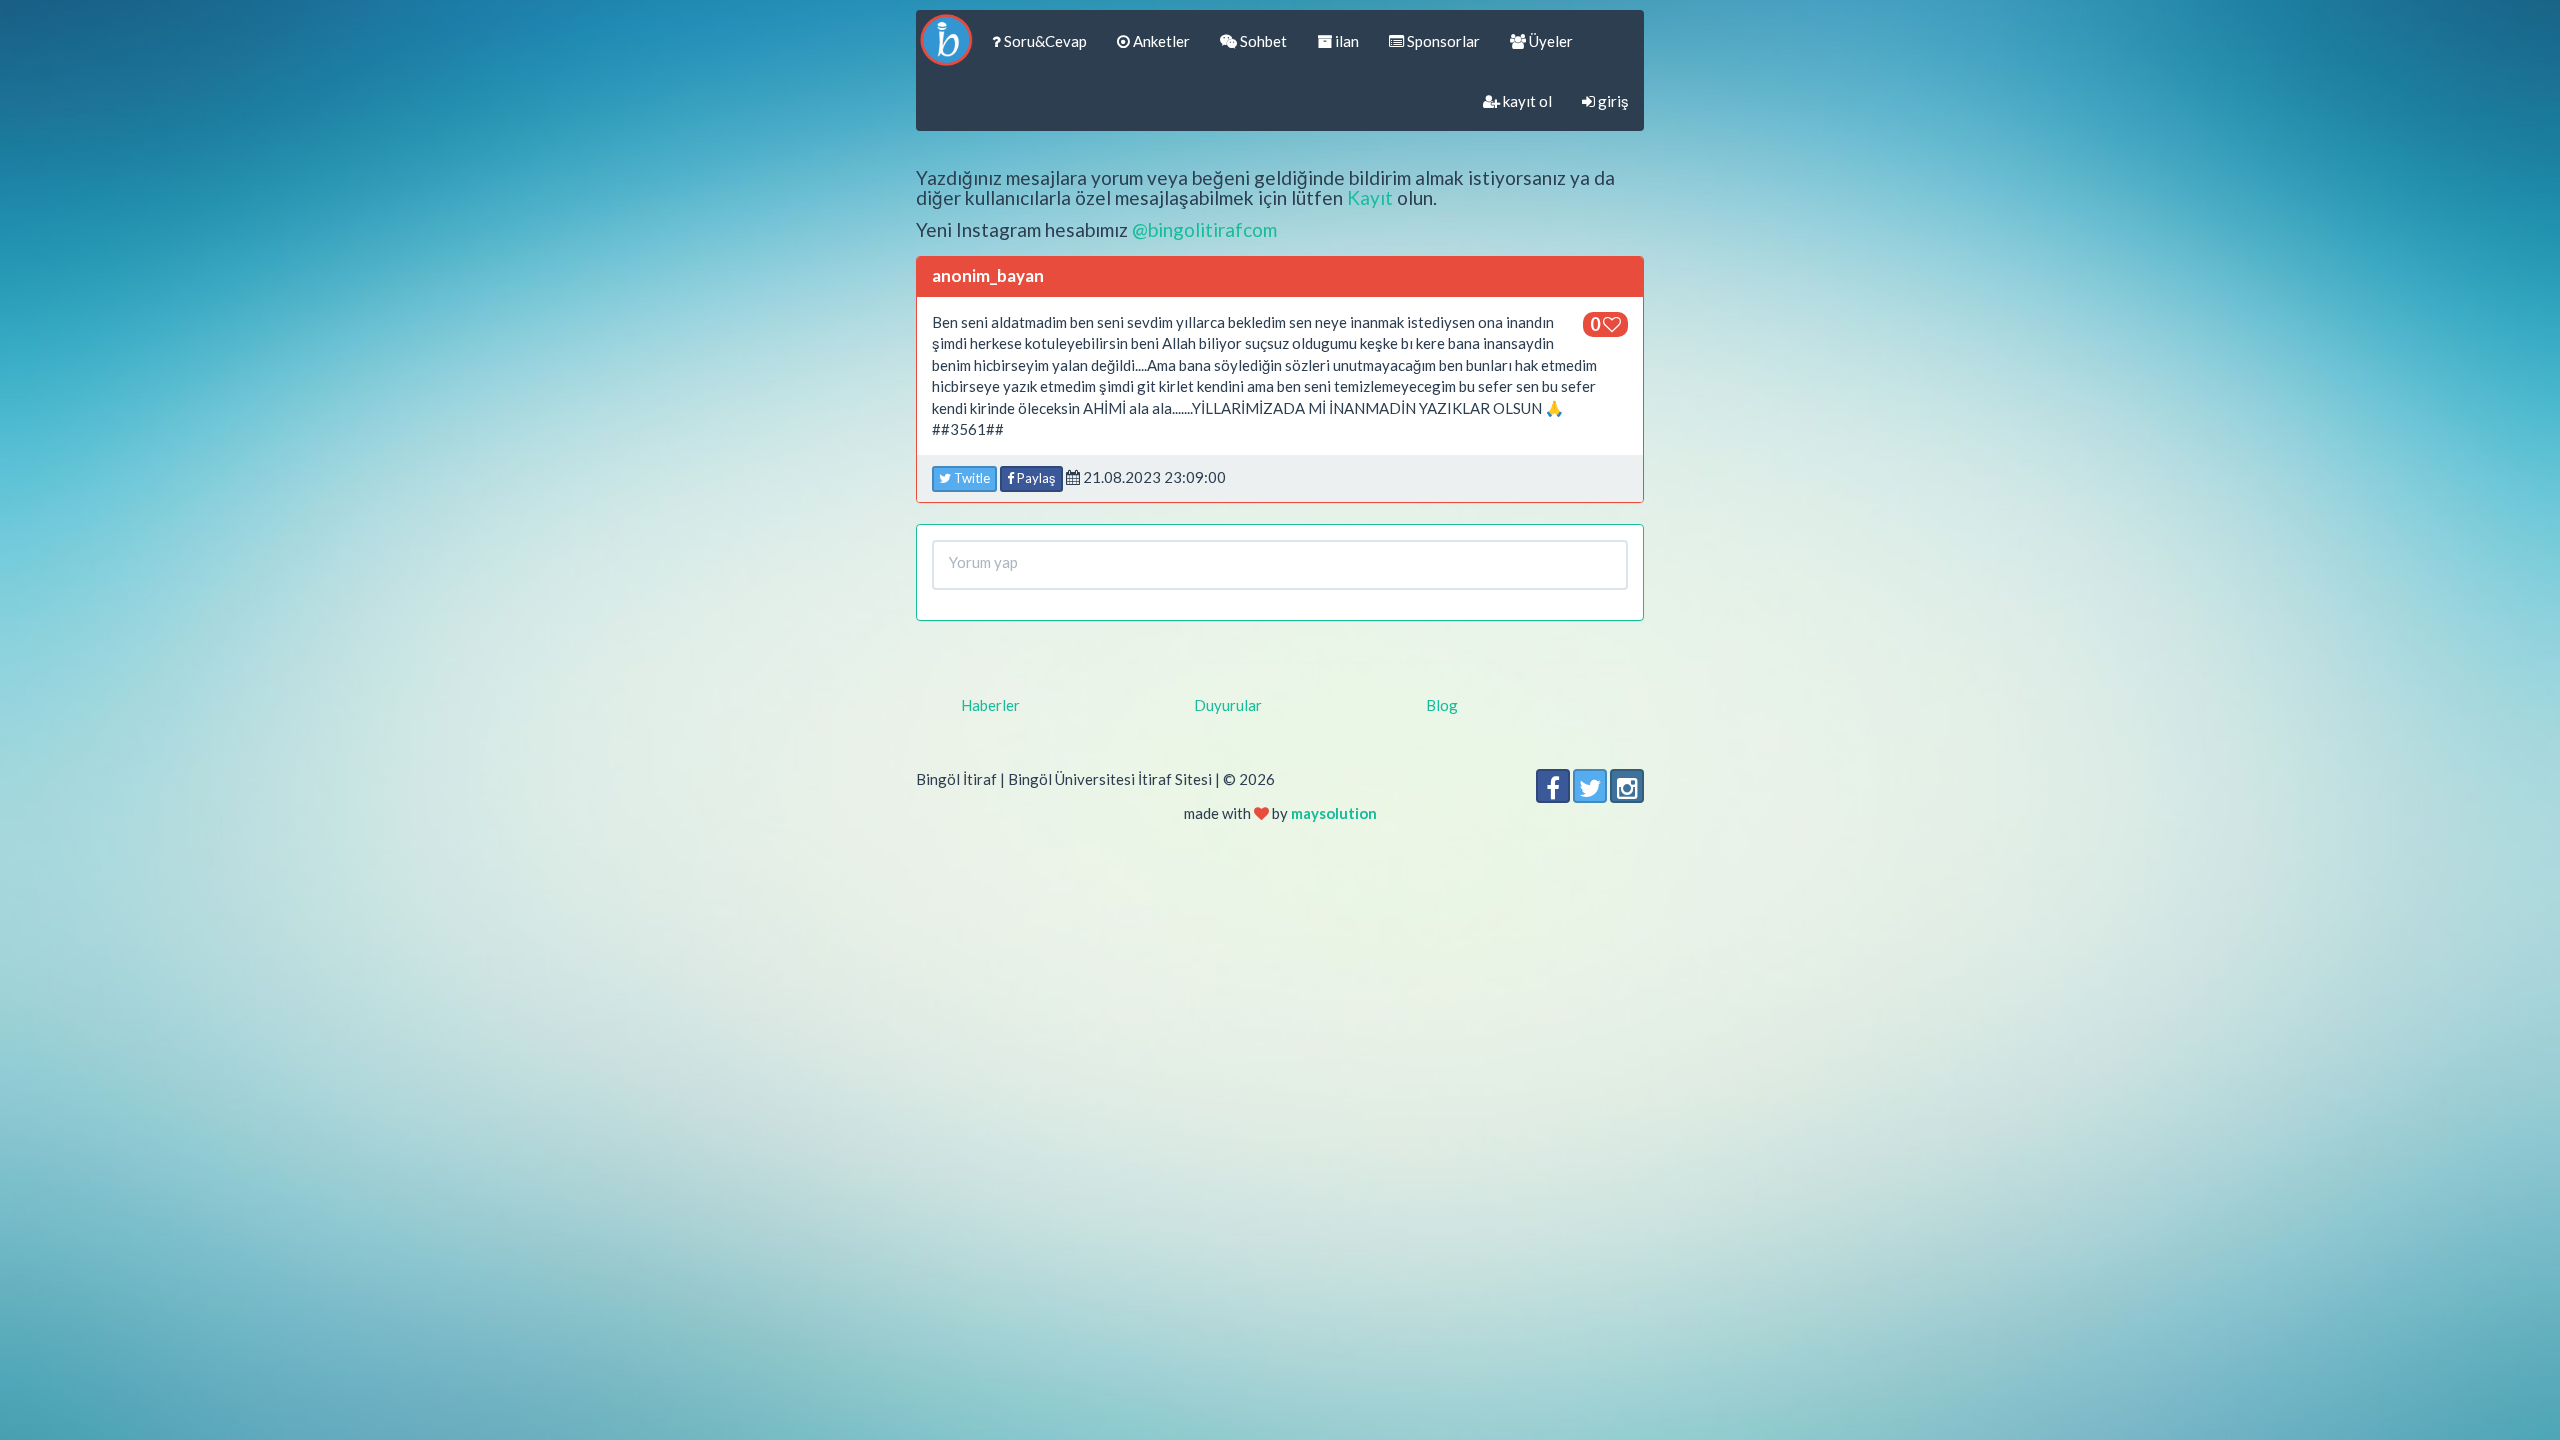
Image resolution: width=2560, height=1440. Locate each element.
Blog (1442, 705)
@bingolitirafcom (1204, 229)
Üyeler (1549, 41)
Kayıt (1370, 197)
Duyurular (1228, 705)
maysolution (1334, 813)
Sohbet (1262, 41)
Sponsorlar (1442, 41)
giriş (1612, 101)
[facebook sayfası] (1553, 786)
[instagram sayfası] (1627, 786)
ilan (1345, 41)
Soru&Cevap (1044, 41)
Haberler (990, 705)
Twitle (970, 478)
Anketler (1160, 41)
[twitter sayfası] (1590, 786)
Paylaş (1035, 478)
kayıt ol (1526, 101)
